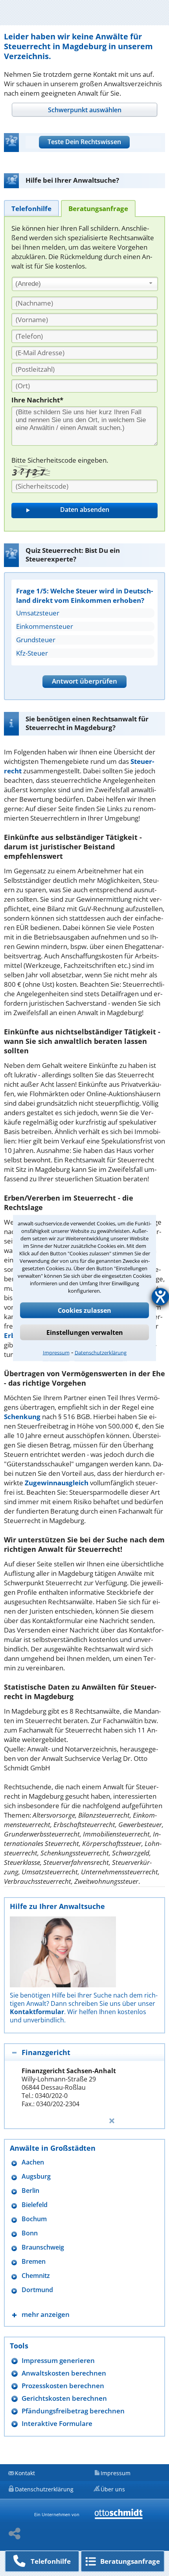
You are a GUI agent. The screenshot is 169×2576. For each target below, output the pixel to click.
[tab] (84, 110)
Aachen (33, 2162)
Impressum (56, 1353)
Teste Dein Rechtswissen (84, 142)
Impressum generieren (58, 2360)
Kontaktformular (37, 2012)
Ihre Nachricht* (37, 400)
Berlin (30, 2191)
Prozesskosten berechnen (63, 2386)
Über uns (113, 2489)
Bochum (34, 2219)
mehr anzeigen (46, 2314)
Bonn (30, 2233)
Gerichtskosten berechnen (64, 2398)
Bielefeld (35, 2205)
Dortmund (37, 2290)
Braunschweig (43, 2247)
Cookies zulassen (84, 1310)
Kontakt (25, 2473)
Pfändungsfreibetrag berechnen (73, 2411)
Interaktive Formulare (57, 2423)
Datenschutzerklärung (101, 1353)
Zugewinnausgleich (57, 1483)
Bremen (34, 2262)
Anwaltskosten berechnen (64, 2373)
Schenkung (22, 1417)
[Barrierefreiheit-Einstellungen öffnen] (160, 1297)
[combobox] (85, 284)
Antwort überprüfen (84, 681)
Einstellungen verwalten (85, 1332)
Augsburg (36, 2177)
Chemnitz (36, 2276)
